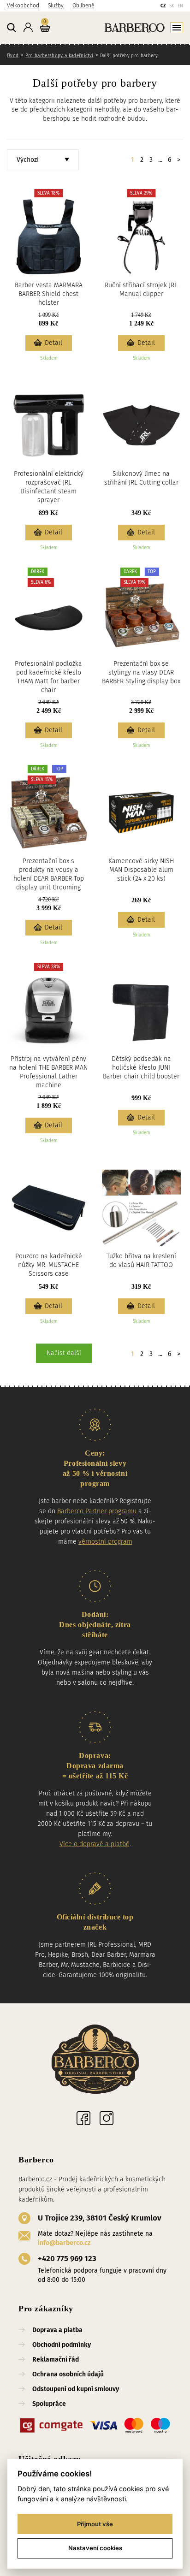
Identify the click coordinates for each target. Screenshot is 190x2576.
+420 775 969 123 (67, 2259)
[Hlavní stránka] (118, 27)
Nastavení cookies (95, 2548)
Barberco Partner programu (97, 1511)
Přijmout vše (95, 2524)
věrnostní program (105, 1542)
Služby (56, 6)
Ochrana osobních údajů (68, 2374)
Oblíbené (83, 6)
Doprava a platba (57, 2330)
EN (180, 6)
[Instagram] (107, 2118)
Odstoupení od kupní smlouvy (76, 2389)
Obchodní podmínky (62, 2345)
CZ (163, 6)
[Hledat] (12, 28)
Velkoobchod (23, 6)
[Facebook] (83, 2118)
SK (172, 6)
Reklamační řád (56, 2360)
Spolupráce (49, 2404)
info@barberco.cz (64, 2243)
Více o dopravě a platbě (95, 1844)
